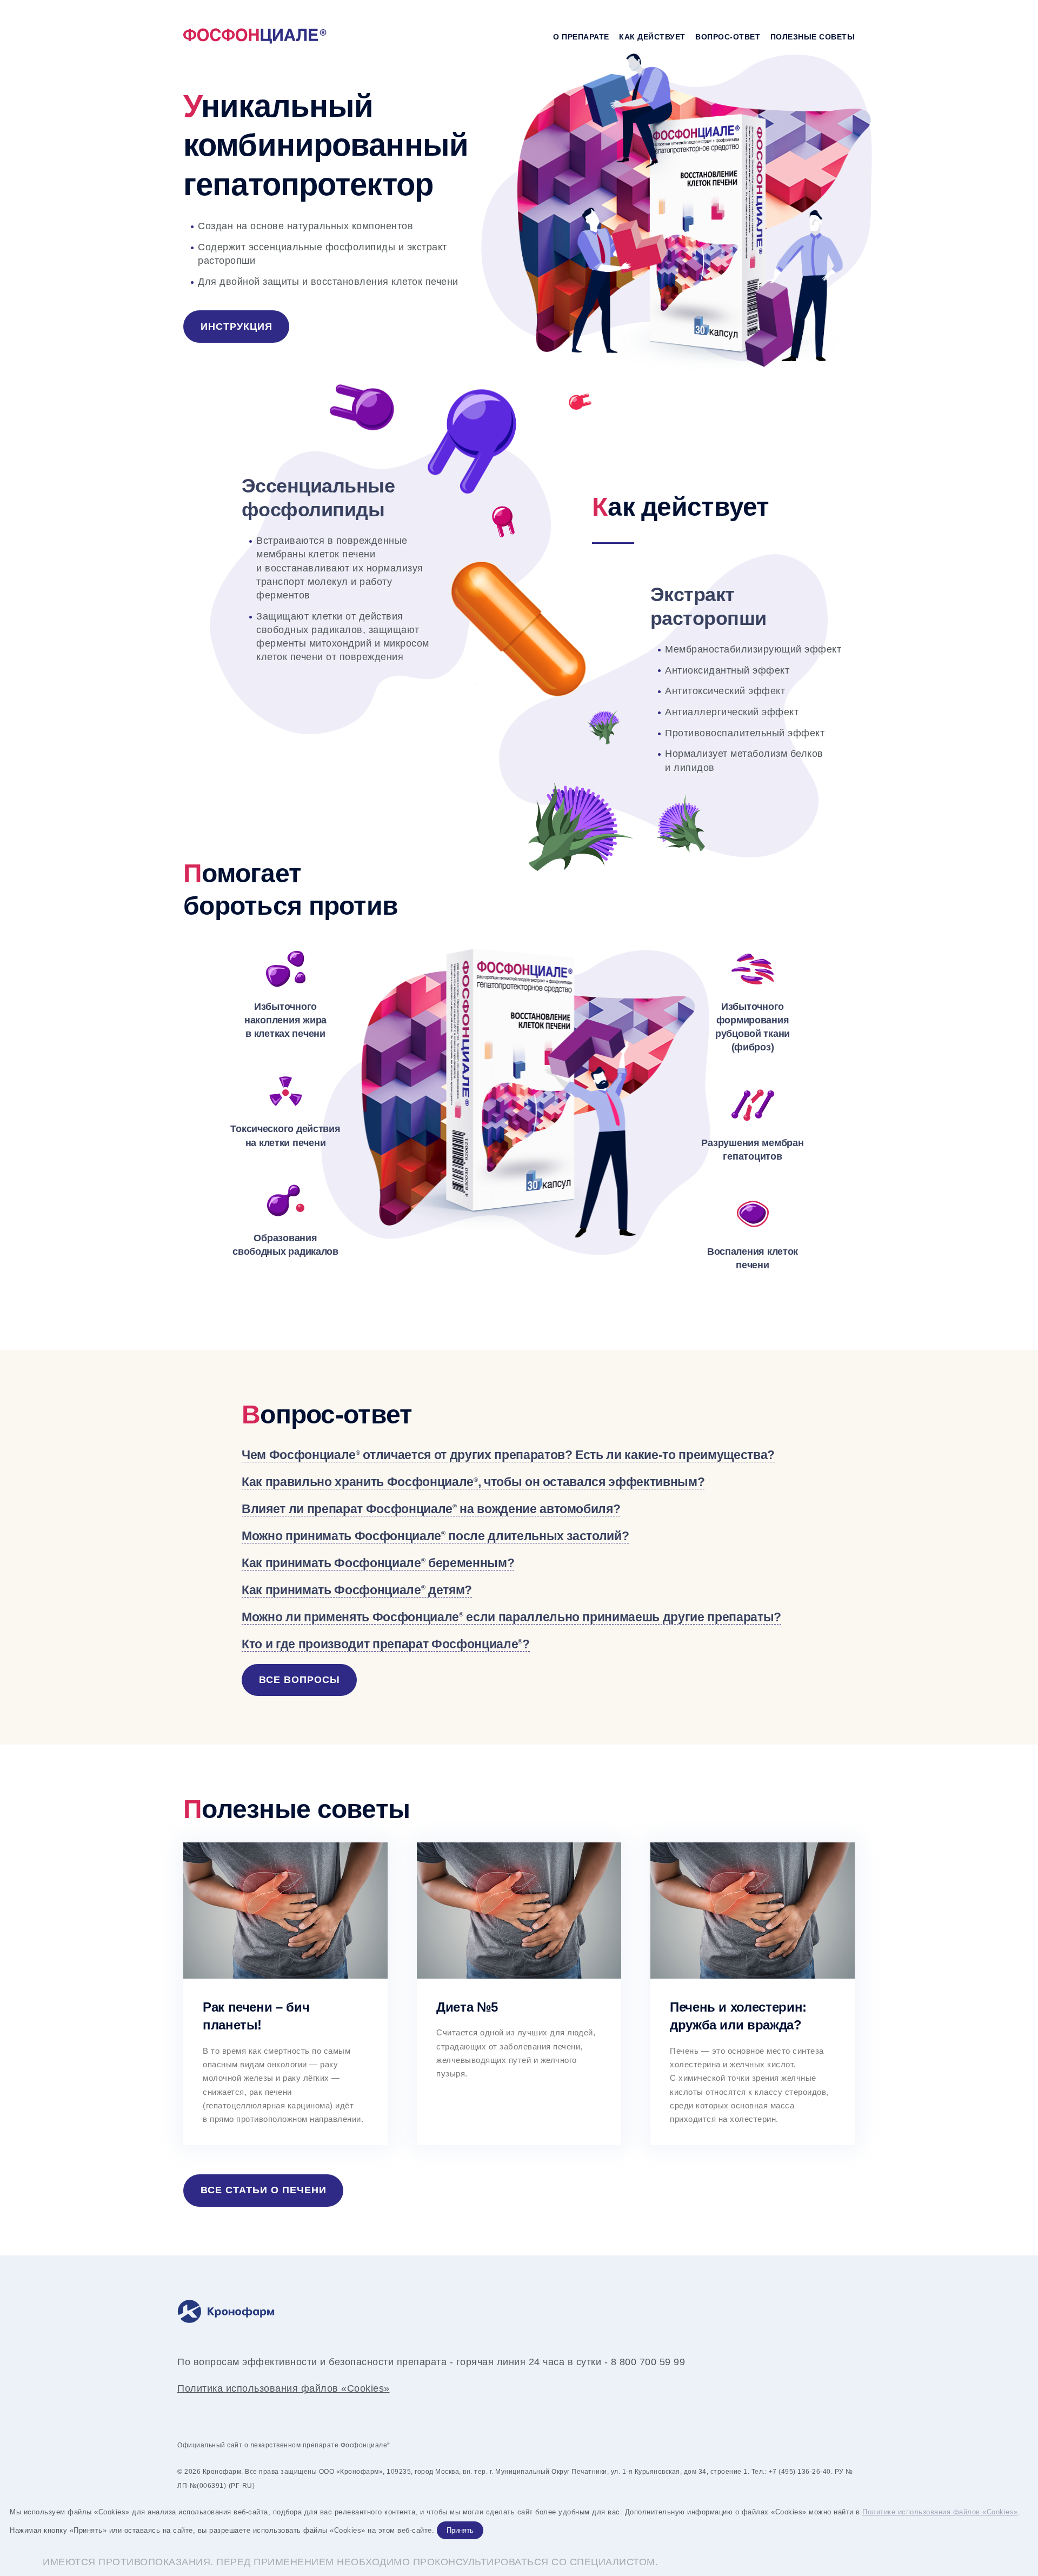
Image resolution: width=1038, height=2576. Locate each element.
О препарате (581, 37)
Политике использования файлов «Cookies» (940, 2512)
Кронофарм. (223, 2472)
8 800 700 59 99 (648, 2362)
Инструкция (237, 327)
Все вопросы (300, 1680)
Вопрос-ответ (728, 37)
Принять (460, 2530)
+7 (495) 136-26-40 (800, 2472)
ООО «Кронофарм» (351, 2472)
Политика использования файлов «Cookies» (284, 2388)
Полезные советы (813, 37)
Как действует (652, 37)
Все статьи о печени (264, 2190)
